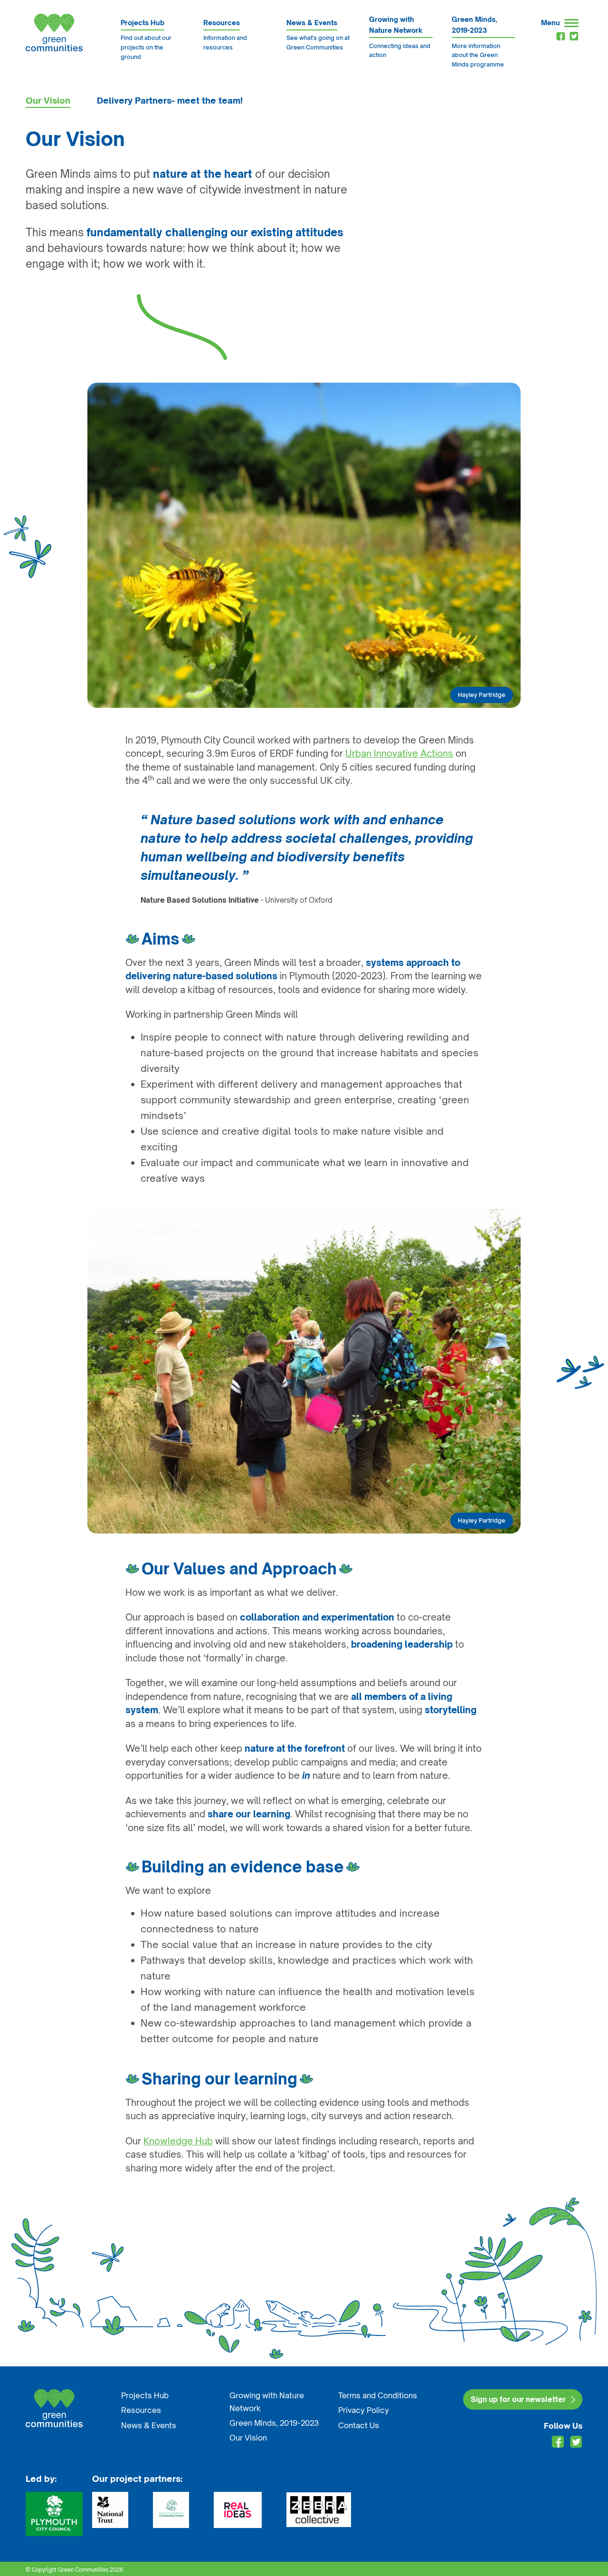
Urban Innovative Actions (399, 753)
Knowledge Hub (178, 2141)
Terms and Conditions (378, 2395)
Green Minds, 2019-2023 (274, 2423)
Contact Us (359, 2425)
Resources (141, 2410)
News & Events (149, 2425)
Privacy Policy (364, 2410)
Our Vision (48, 100)
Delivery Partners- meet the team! (170, 100)
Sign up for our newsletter (518, 2399)
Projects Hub (145, 2395)
